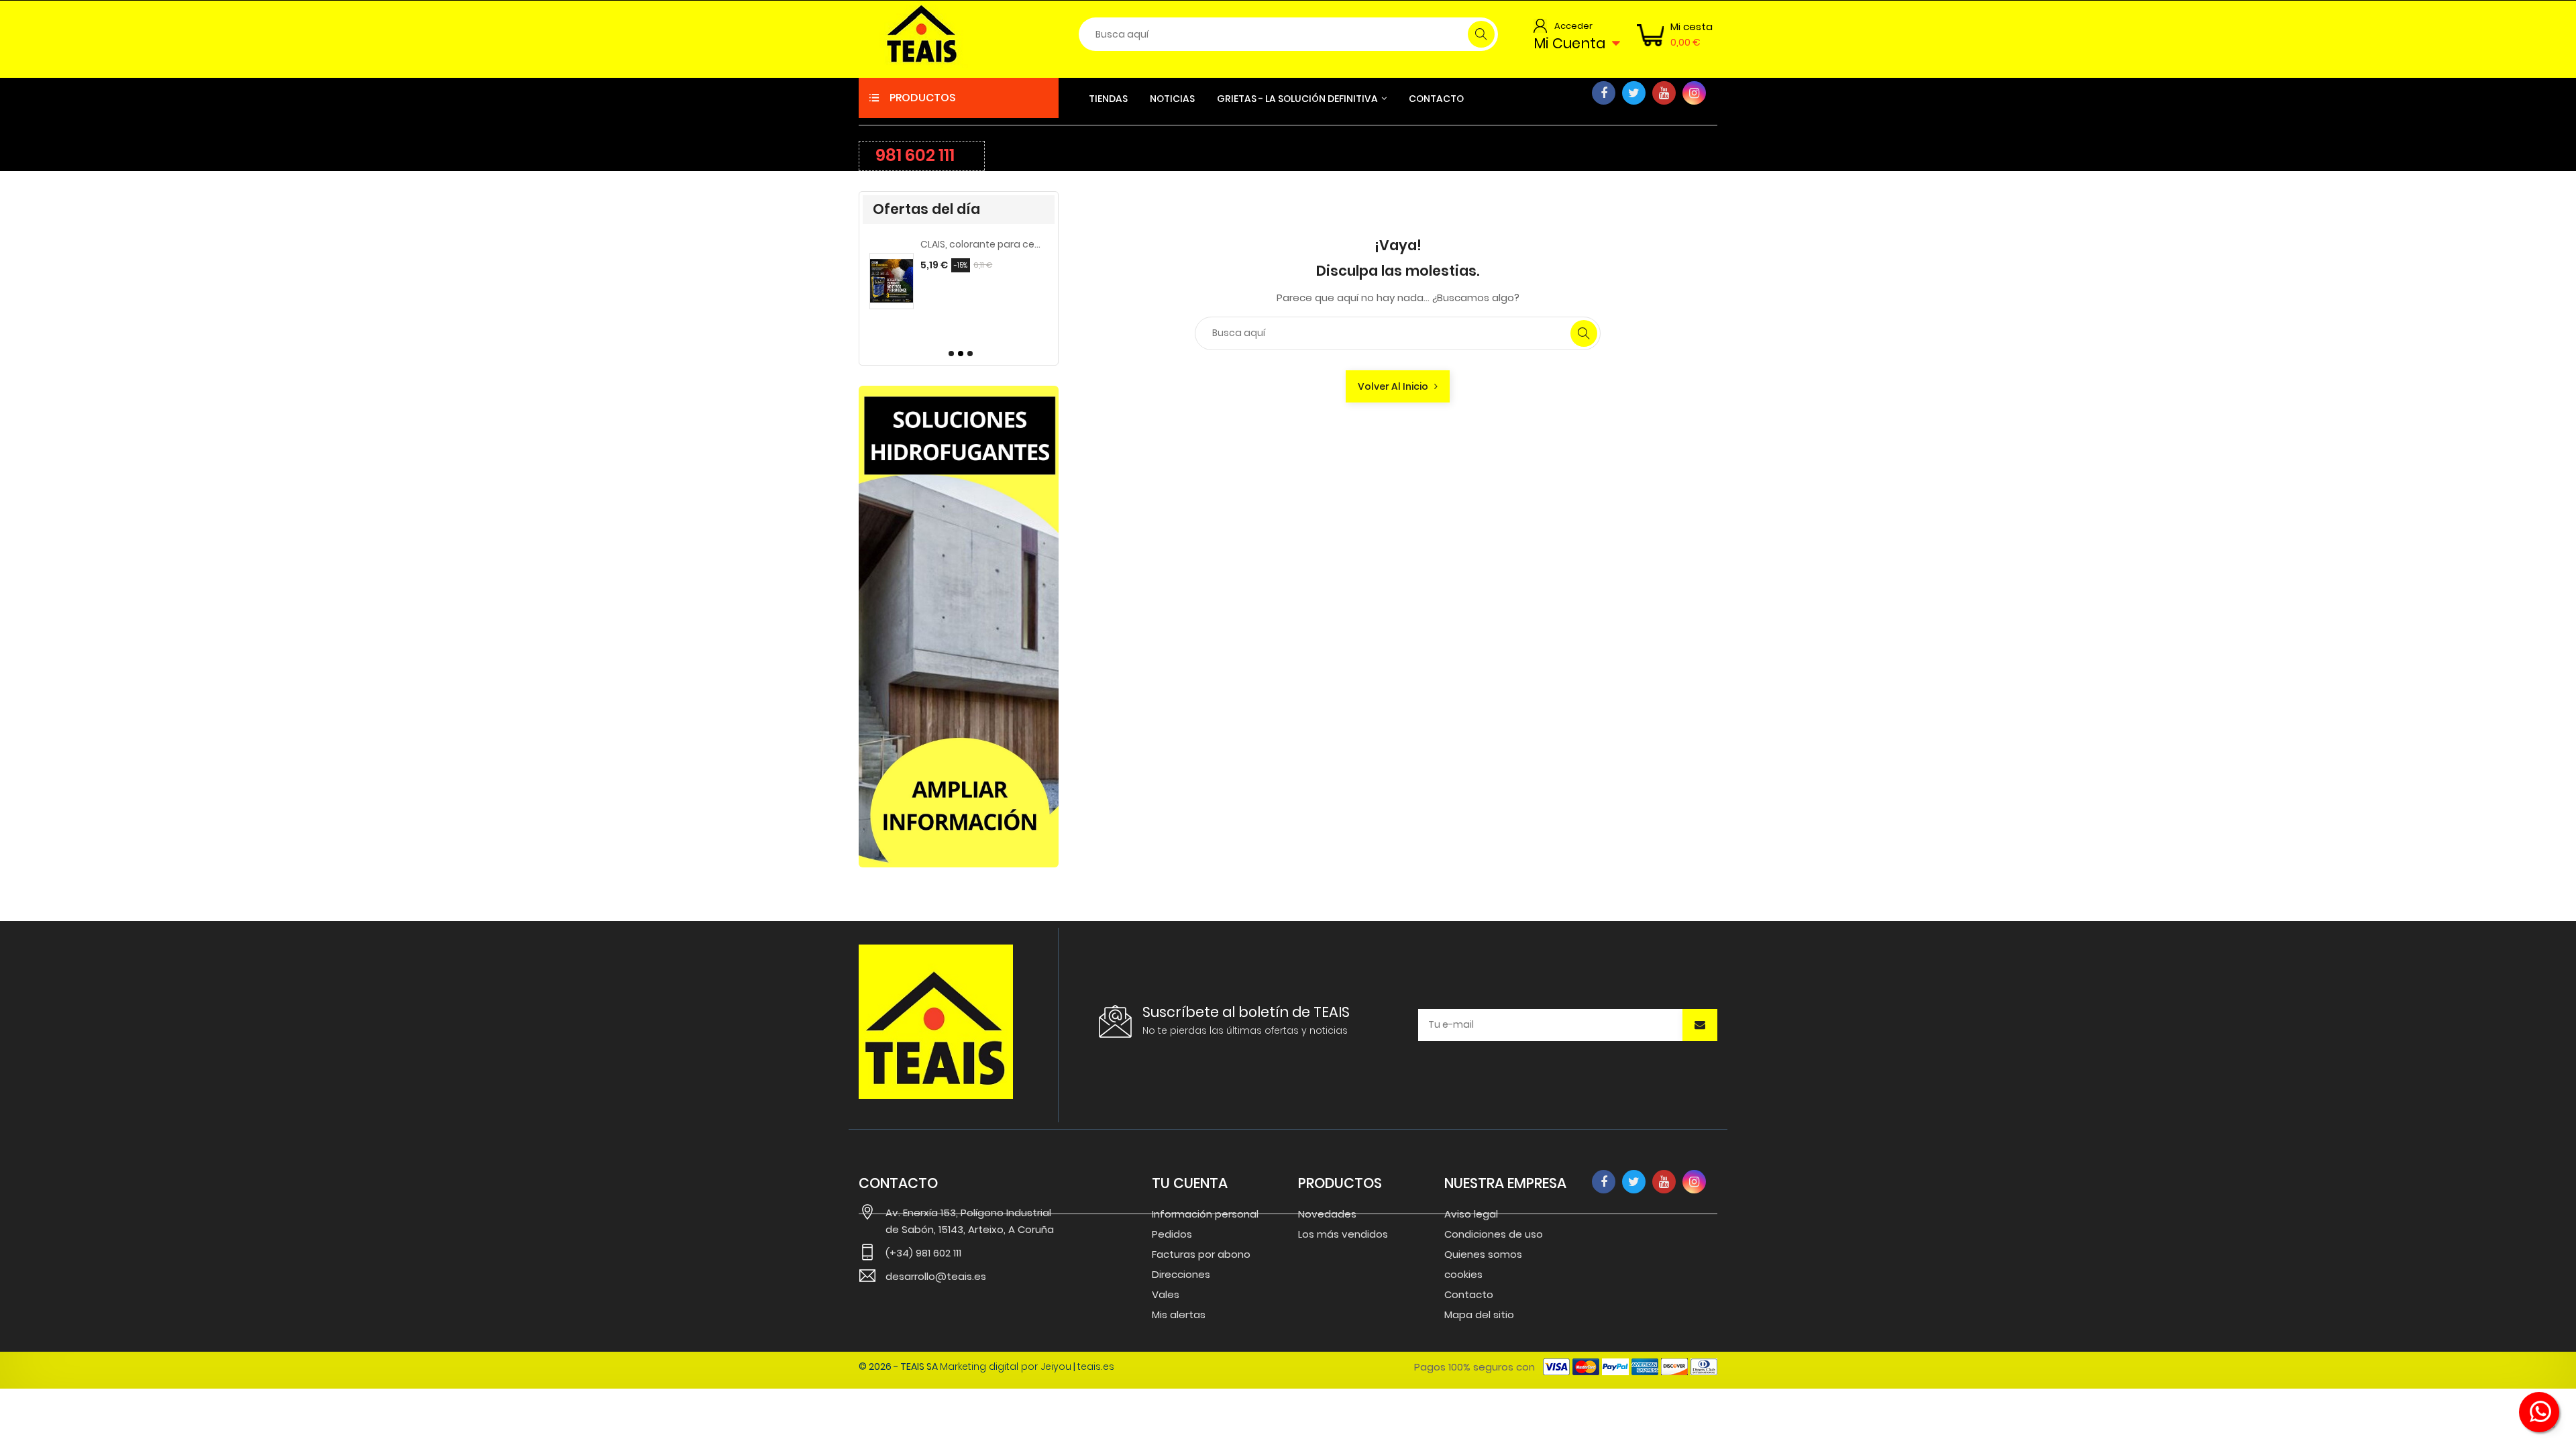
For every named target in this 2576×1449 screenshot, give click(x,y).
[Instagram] (1694, 93)
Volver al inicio (1396, 386)
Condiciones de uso (1494, 1234)
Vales (1166, 1294)
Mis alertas (1179, 1314)
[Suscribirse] (1700, 1025)
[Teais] (936, 1022)
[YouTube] (1664, 93)
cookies (1463, 1274)
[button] (949, 354)
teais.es (1096, 1366)
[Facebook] (1604, 93)
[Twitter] (1634, 93)
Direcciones (1181, 1274)
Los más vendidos (1343, 1234)
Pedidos (1172, 1234)
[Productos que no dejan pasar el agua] (959, 627)
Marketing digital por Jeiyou (1006, 1366)
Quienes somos (1483, 1254)
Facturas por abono (1201, 1254)
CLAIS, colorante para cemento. (910, 244)
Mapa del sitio (1479, 1314)
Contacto (1469, 1294)
